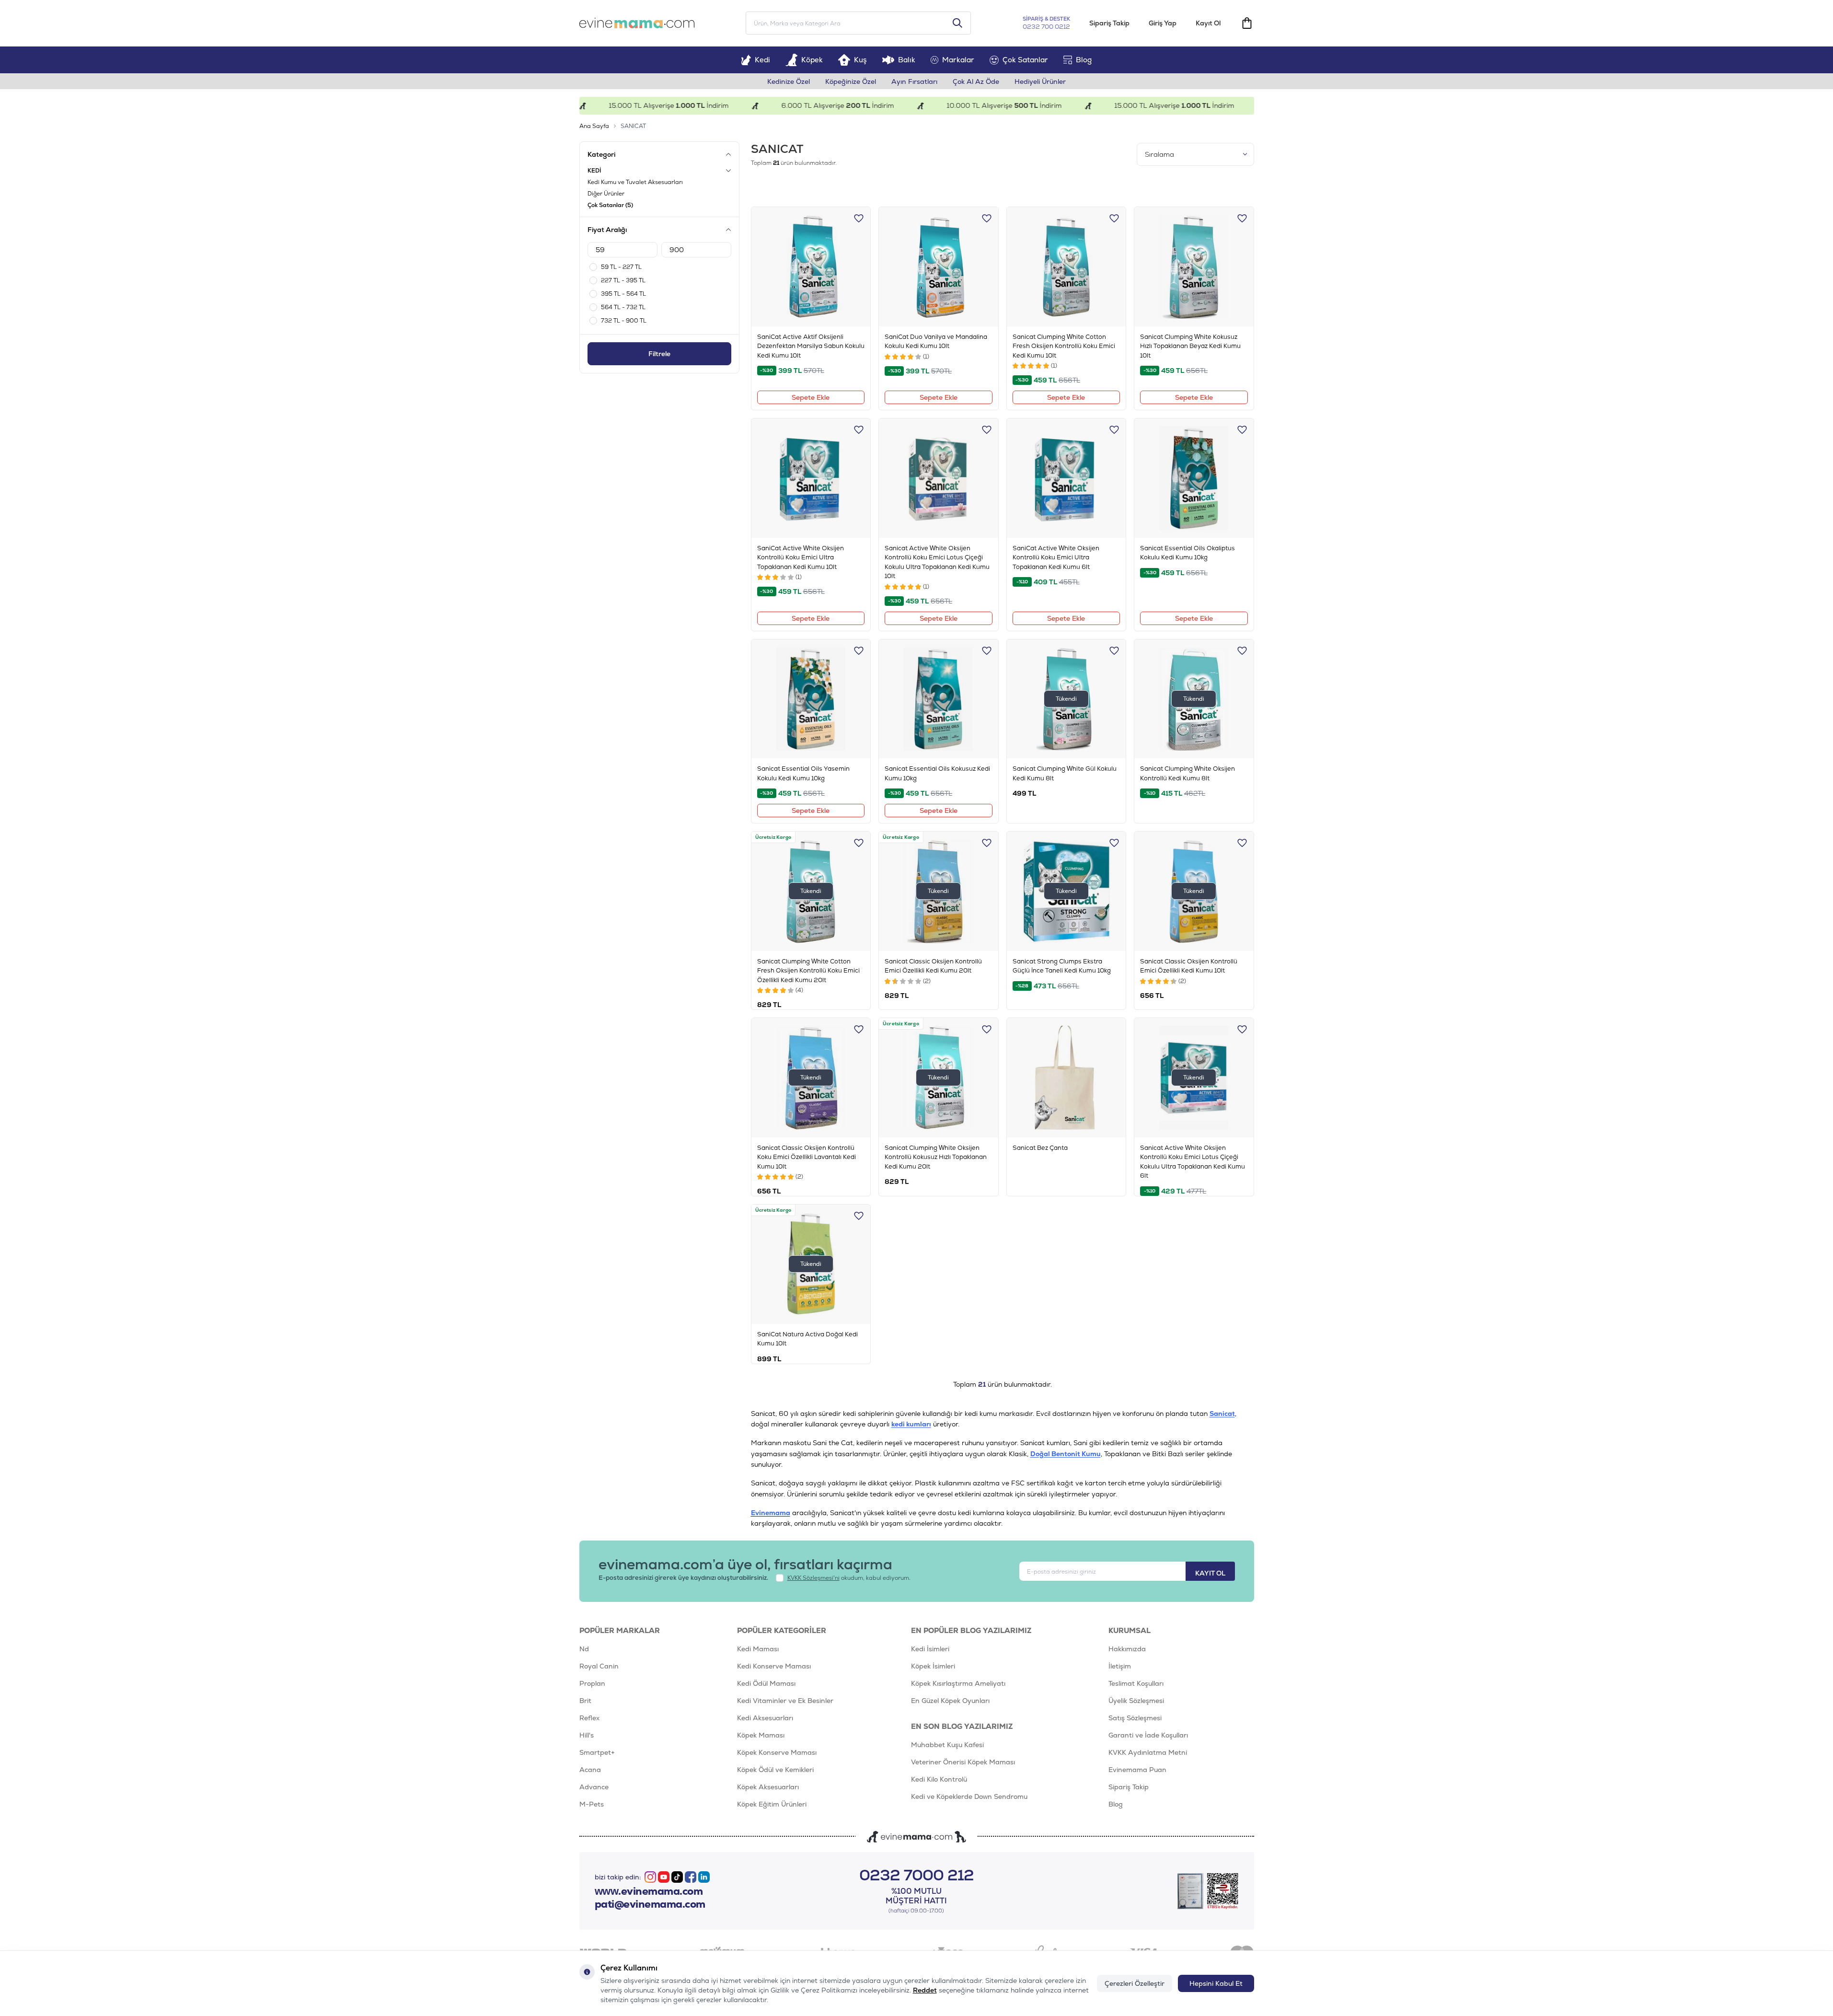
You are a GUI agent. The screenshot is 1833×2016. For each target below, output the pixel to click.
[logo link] (637, 23)
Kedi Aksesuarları (765, 1718)
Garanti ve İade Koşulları (1148, 1735)
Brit (585, 1701)
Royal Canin (599, 1666)
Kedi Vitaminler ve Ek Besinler (785, 1701)
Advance (594, 1787)
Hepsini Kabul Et (1216, 1983)
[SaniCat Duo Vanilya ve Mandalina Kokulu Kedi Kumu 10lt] (939, 267)
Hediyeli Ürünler (1040, 81)
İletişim (1120, 1666)
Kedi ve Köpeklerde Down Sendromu (969, 1796)
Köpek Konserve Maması (777, 1752)
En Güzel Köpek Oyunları (950, 1701)
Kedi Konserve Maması (774, 1666)
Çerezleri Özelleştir (1135, 1983)
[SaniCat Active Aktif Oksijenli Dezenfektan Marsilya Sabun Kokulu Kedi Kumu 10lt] (811, 267)
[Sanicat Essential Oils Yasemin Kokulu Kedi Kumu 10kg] (811, 699)
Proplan (592, 1683)
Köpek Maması (761, 1735)
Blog (1084, 60)
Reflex (589, 1718)
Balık (907, 60)
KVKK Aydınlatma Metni (1148, 1752)
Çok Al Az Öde (976, 81)
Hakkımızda (1127, 1649)
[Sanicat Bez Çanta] (1066, 1078)
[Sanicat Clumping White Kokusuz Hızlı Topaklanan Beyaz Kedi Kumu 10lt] (1194, 267)
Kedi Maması (758, 1649)
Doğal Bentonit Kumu (1066, 1454)
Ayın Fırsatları (914, 81)
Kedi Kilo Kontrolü (939, 1779)
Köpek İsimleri (933, 1666)
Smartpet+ (597, 1752)
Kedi (762, 60)
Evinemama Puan (1137, 1770)
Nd (584, 1649)
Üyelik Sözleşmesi (1136, 1701)
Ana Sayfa (594, 126)
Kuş (860, 60)
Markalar (958, 60)
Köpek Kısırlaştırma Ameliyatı (958, 1683)
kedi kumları (911, 1424)
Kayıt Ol (1208, 23)
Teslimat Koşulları (1136, 1683)
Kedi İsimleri (930, 1649)
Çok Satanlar (1025, 60)
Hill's (587, 1735)
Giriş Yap (1163, 23)
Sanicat (1222, 1414)
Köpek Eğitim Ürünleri (772, 1804)
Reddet (925, 1990)
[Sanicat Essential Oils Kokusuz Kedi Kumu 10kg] (939, 699)
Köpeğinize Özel (851, 81)
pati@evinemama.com (650, 1904)
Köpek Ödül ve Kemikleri (775, 1770)
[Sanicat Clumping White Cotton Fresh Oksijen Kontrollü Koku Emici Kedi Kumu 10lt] (1066, 267)
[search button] (957, 23)
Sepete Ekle (811, 397)
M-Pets (592, 1804)
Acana (590, 1770)
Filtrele (659, 354)
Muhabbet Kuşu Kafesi (947, 1745)
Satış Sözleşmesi (1135, 1718)
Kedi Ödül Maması (766, 1683)
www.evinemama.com (649, 1891)
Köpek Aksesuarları (768, 1787)
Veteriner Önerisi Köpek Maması (963, 1762)
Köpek (812, 60)
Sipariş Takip (1109, 23)
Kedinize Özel (789, 81)
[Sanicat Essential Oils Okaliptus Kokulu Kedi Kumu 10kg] (1194, 478)
